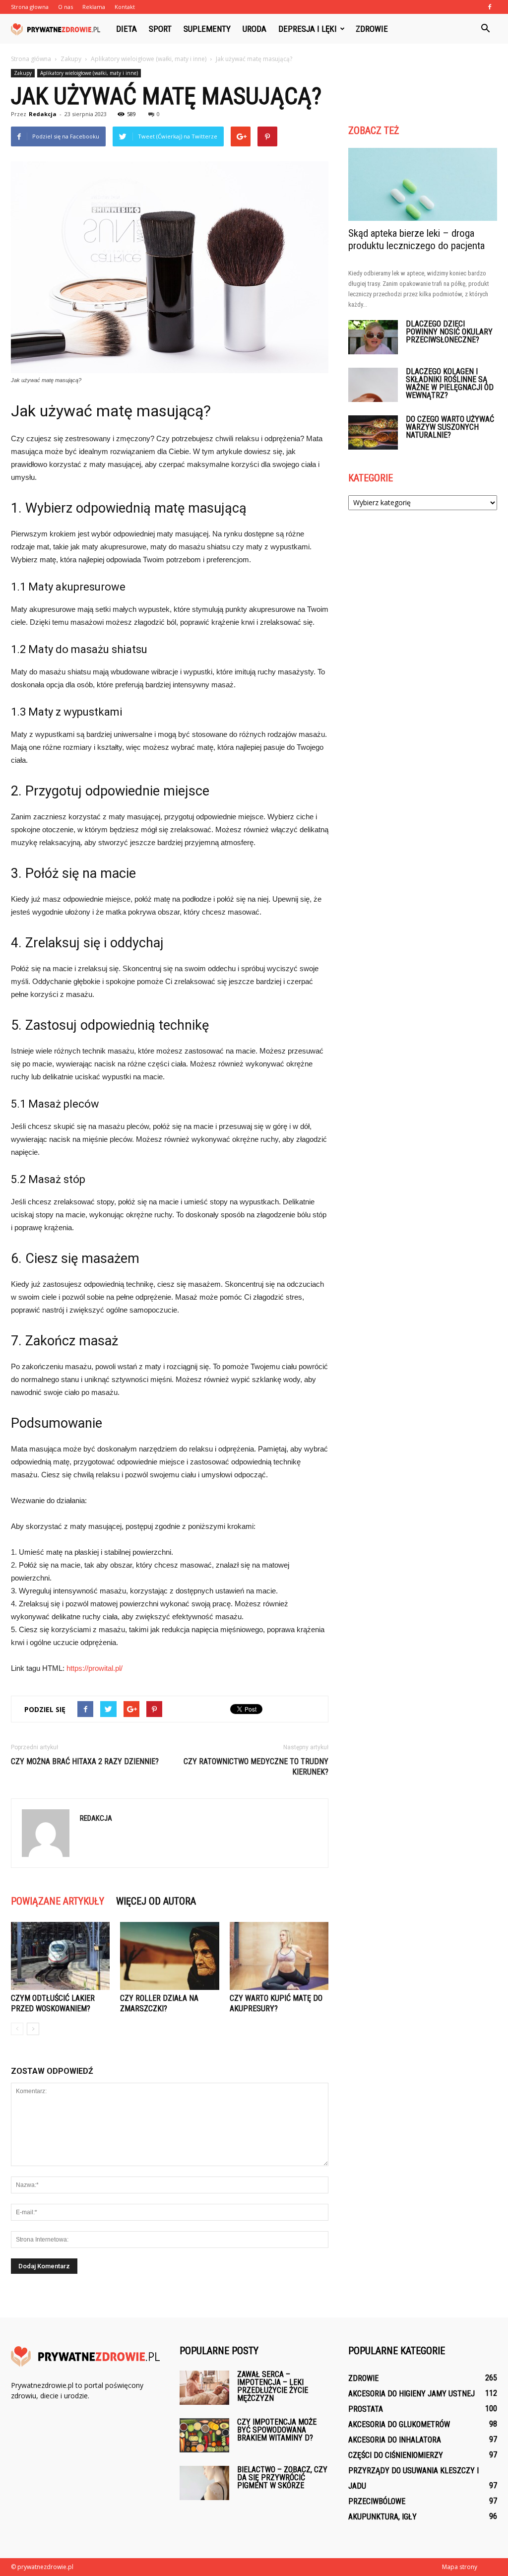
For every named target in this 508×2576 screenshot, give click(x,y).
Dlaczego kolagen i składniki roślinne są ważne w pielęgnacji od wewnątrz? (450, 383)
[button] (485, 29)
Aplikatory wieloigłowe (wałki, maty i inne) (89, 73)
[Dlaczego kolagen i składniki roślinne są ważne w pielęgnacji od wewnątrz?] (373, 385)
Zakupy (23, 73)
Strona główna (31, 59)
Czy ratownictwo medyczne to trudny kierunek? (256, 1767)
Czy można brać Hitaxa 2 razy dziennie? (85, 1761)
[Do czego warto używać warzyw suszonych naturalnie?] (373, 432)
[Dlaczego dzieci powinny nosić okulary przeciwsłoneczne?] (373, 337)
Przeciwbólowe (377, 2501)
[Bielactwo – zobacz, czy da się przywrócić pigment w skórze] (204, 2483)
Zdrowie (372, 29)
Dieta (127, 29)
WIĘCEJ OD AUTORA (156, 1901)
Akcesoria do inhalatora (395, 2440)
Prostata (366, 2409)
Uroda (254, 29)
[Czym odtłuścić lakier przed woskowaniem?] (60, 1956)
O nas (65, 7)
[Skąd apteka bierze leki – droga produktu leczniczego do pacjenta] (423, 184)
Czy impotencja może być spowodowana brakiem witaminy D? (277, 2430)
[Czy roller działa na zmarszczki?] (169, 1956)
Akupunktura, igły (382, 2517)
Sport (160, 29)
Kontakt (125, 7)
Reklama (94, 7)
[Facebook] (490, 7)
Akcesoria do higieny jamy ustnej (412, 2394)
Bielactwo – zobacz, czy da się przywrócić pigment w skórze (282, 2477)
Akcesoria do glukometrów (399, 2424)
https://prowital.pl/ (95, 1668)
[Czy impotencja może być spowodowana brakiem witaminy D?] (204, 2435)
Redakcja (43, 114)
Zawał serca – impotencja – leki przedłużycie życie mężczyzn (273, 2386)
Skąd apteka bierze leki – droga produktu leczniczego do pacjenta (416, 239)
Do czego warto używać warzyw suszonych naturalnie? (450, 427)
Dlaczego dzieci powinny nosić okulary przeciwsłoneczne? (449, 332)
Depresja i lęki (308, 29)
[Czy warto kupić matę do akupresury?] (279, 1956)
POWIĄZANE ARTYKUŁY (58, 1901)
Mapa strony (460, 2567)
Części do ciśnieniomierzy (396, 2455)
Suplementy (207, 29)
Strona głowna (30, 7)
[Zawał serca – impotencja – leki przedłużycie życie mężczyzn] (204, 2388)
